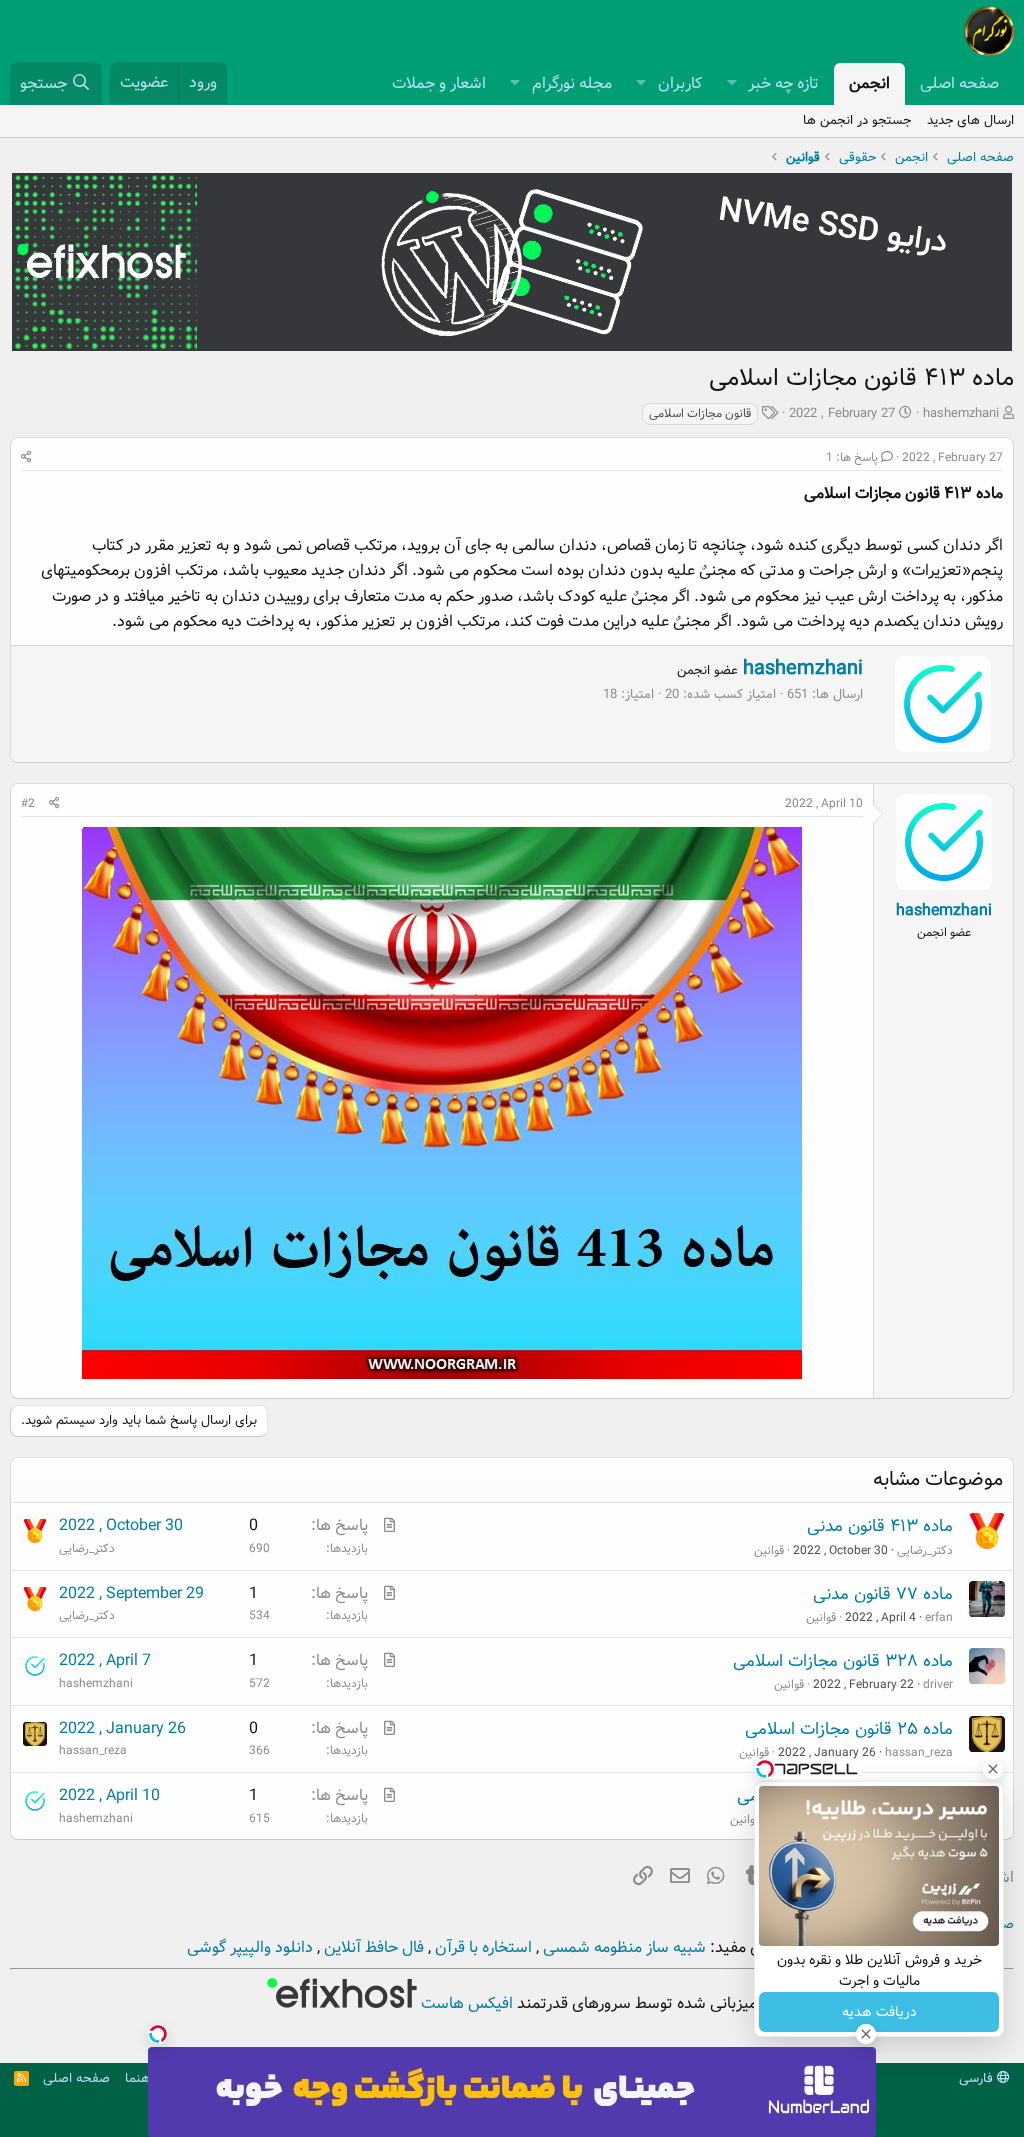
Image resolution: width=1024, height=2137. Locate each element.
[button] (731, 84)
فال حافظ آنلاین (372, 1947)
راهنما (141, 2078)
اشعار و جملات (439, 83)
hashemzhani (961, 413)
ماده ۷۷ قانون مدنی (883, 1594)
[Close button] (993, 1769)
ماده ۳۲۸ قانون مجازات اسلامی (843, 1661)
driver (938, 1684)
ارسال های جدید (970, 120)
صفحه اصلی (959, 83)
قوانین (769, 1550)
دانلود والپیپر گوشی (250, 1947)
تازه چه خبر (783, 83)
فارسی (978, 2078)
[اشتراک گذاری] (26, 457)
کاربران (680, 83)
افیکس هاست (465, 2003)
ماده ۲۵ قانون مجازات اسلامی (849, 1729)
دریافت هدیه (879, 2012)
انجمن (869, 83)
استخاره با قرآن (481, 1947)
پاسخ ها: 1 (852, 457)
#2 (28, 803)
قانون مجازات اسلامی (700, 413)
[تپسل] (158, 2034)
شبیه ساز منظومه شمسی (622, 1947)
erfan (939, 1617)
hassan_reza (919, 1752)
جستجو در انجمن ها (857, 120)
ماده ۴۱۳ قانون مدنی (880, 1526)
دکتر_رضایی (925, 1550)
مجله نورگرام (572, 83)
